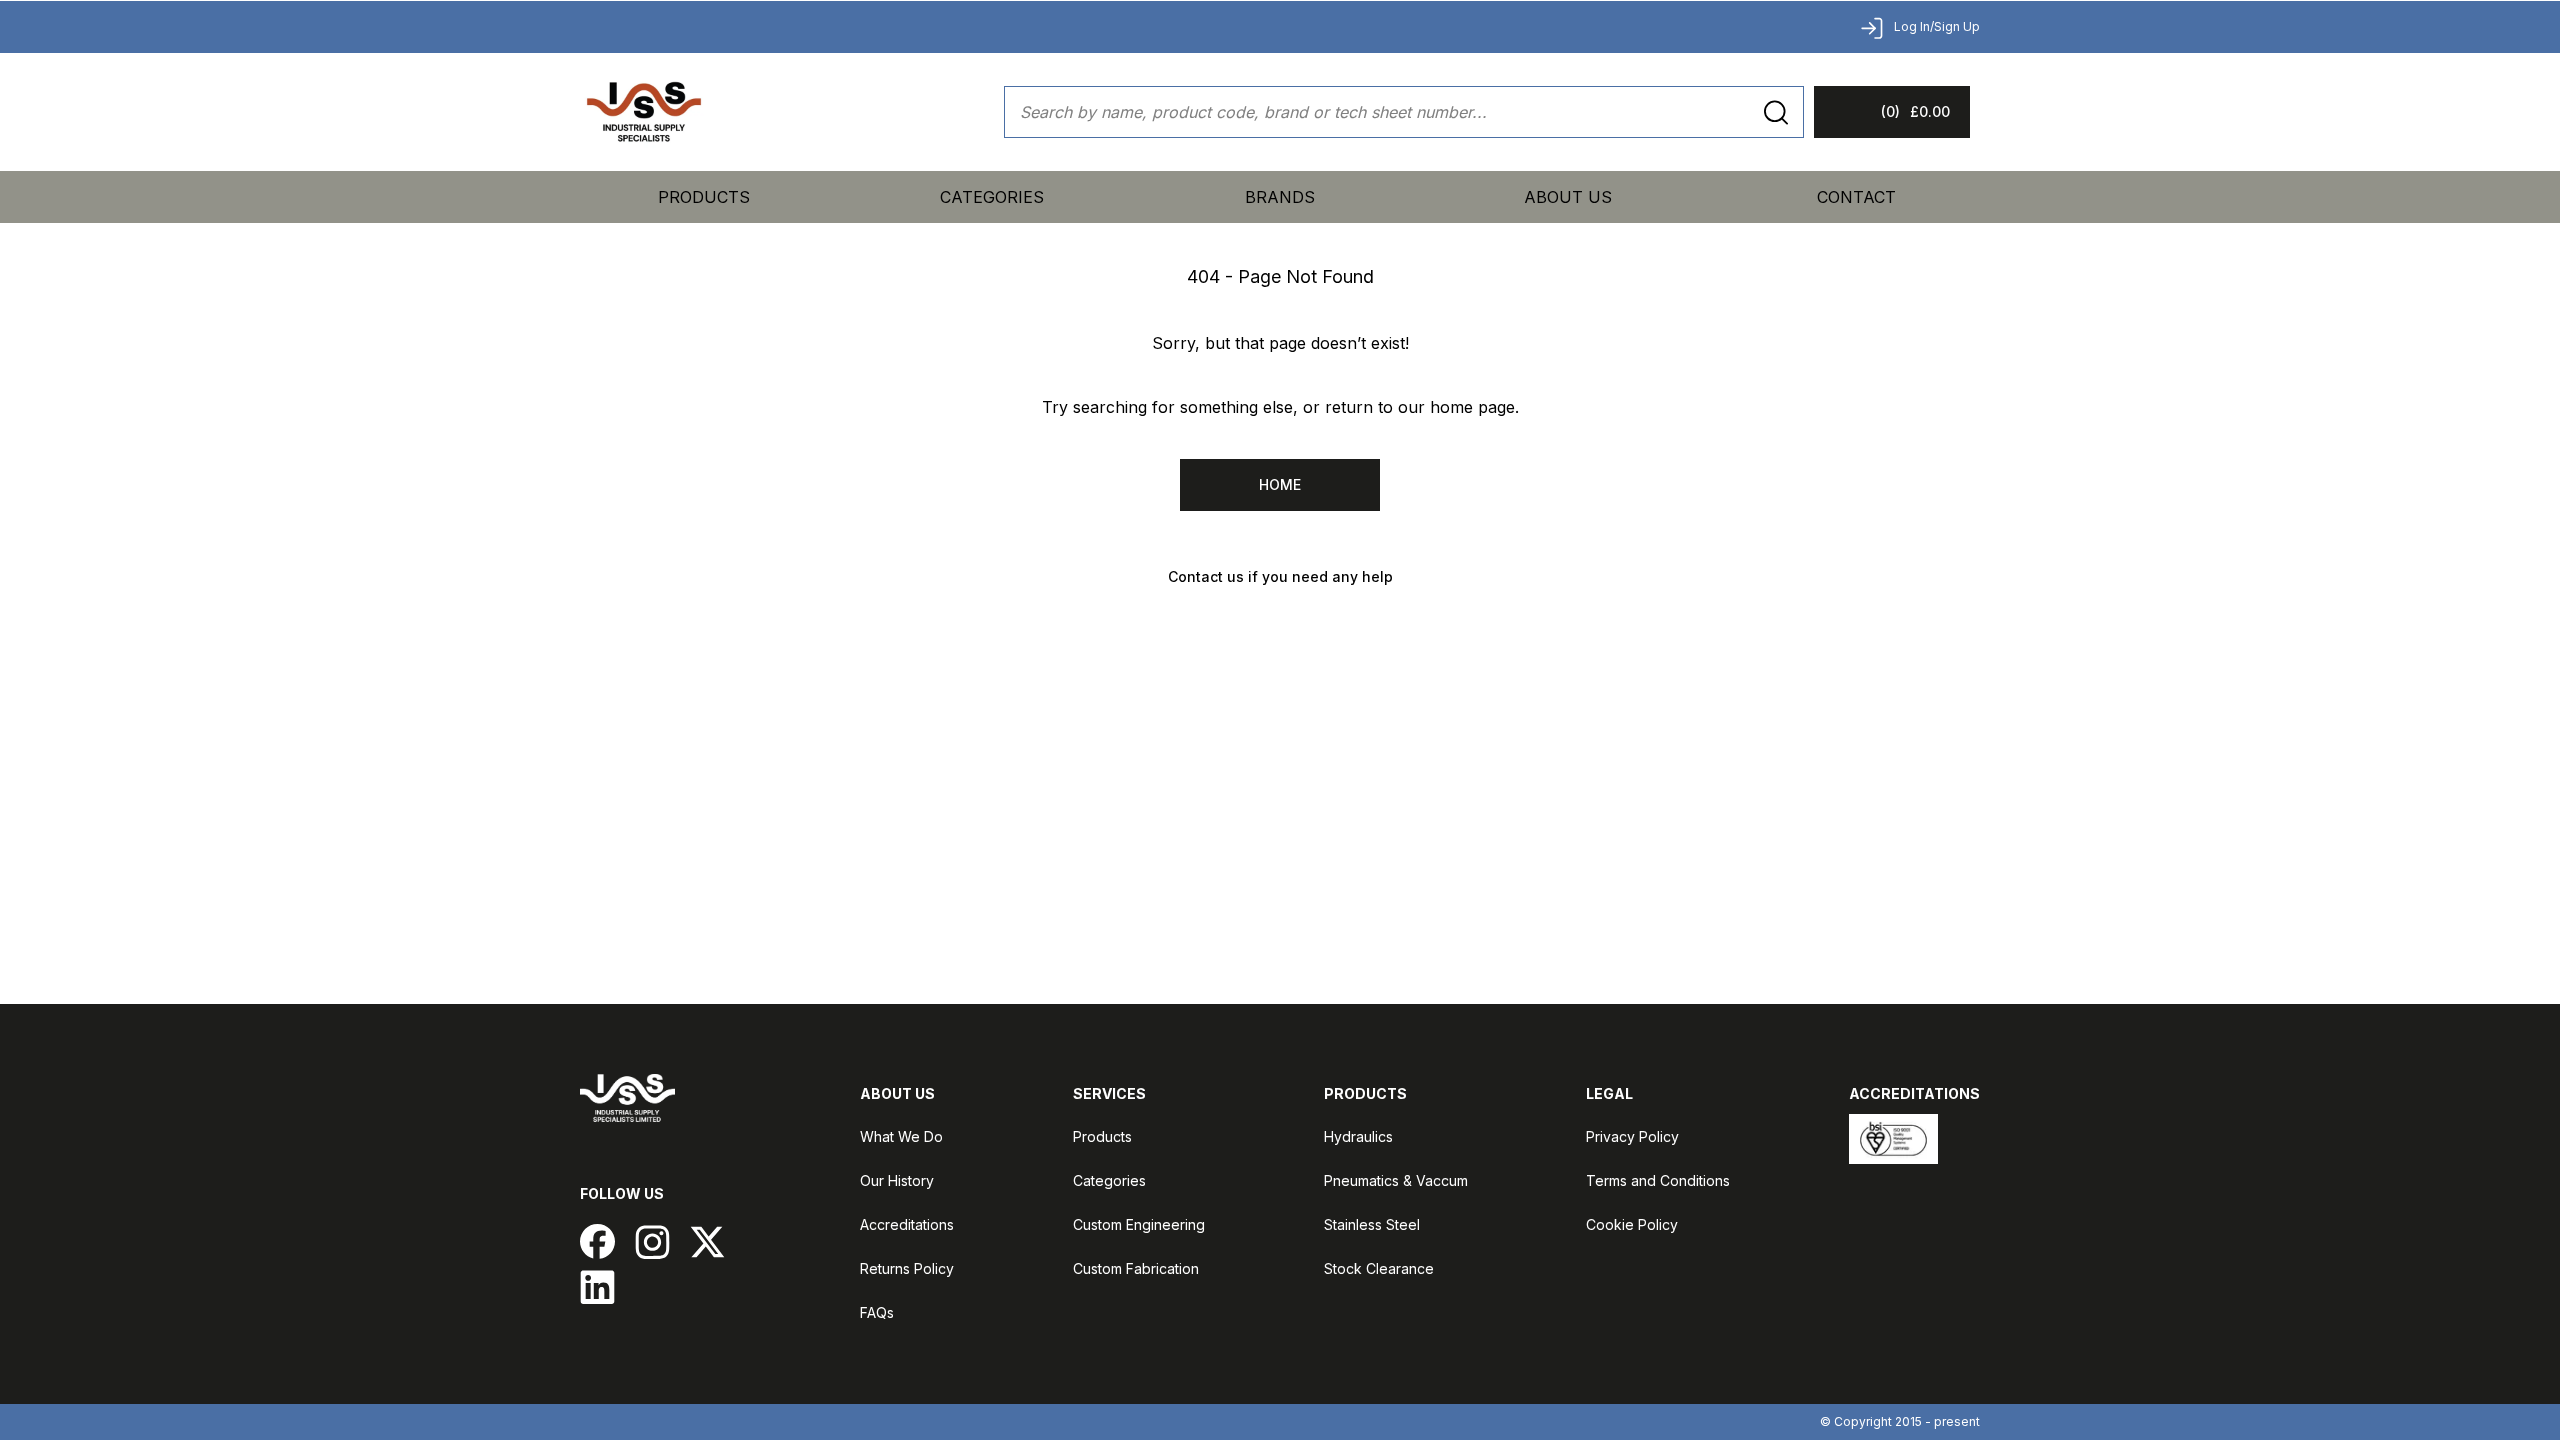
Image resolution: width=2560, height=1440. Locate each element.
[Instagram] (652, 1241)
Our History (897, 1180)
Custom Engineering (1139, 1224)
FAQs (877, 1312)
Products (704, 197)
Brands (1280, 197)
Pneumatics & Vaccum (1396, 1180)
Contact (1856, 197)
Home (1280, 484)
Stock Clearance (1379, 1268)
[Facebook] (597, 1241)
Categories (1109, 1180)
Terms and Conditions (1658, 1180)
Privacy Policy (1632, 1136)
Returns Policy (907, 1268)
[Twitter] (707, 1241)
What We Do (901, 1136)
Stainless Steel (1372, 1224)
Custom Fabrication (1136, 1268)
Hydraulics (1358, 1136)
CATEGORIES (992, 197)
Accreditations (907, 1224)
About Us (1568, 197)
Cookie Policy (1632, 1224)
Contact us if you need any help (1280, 576)
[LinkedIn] (597, 1286)
